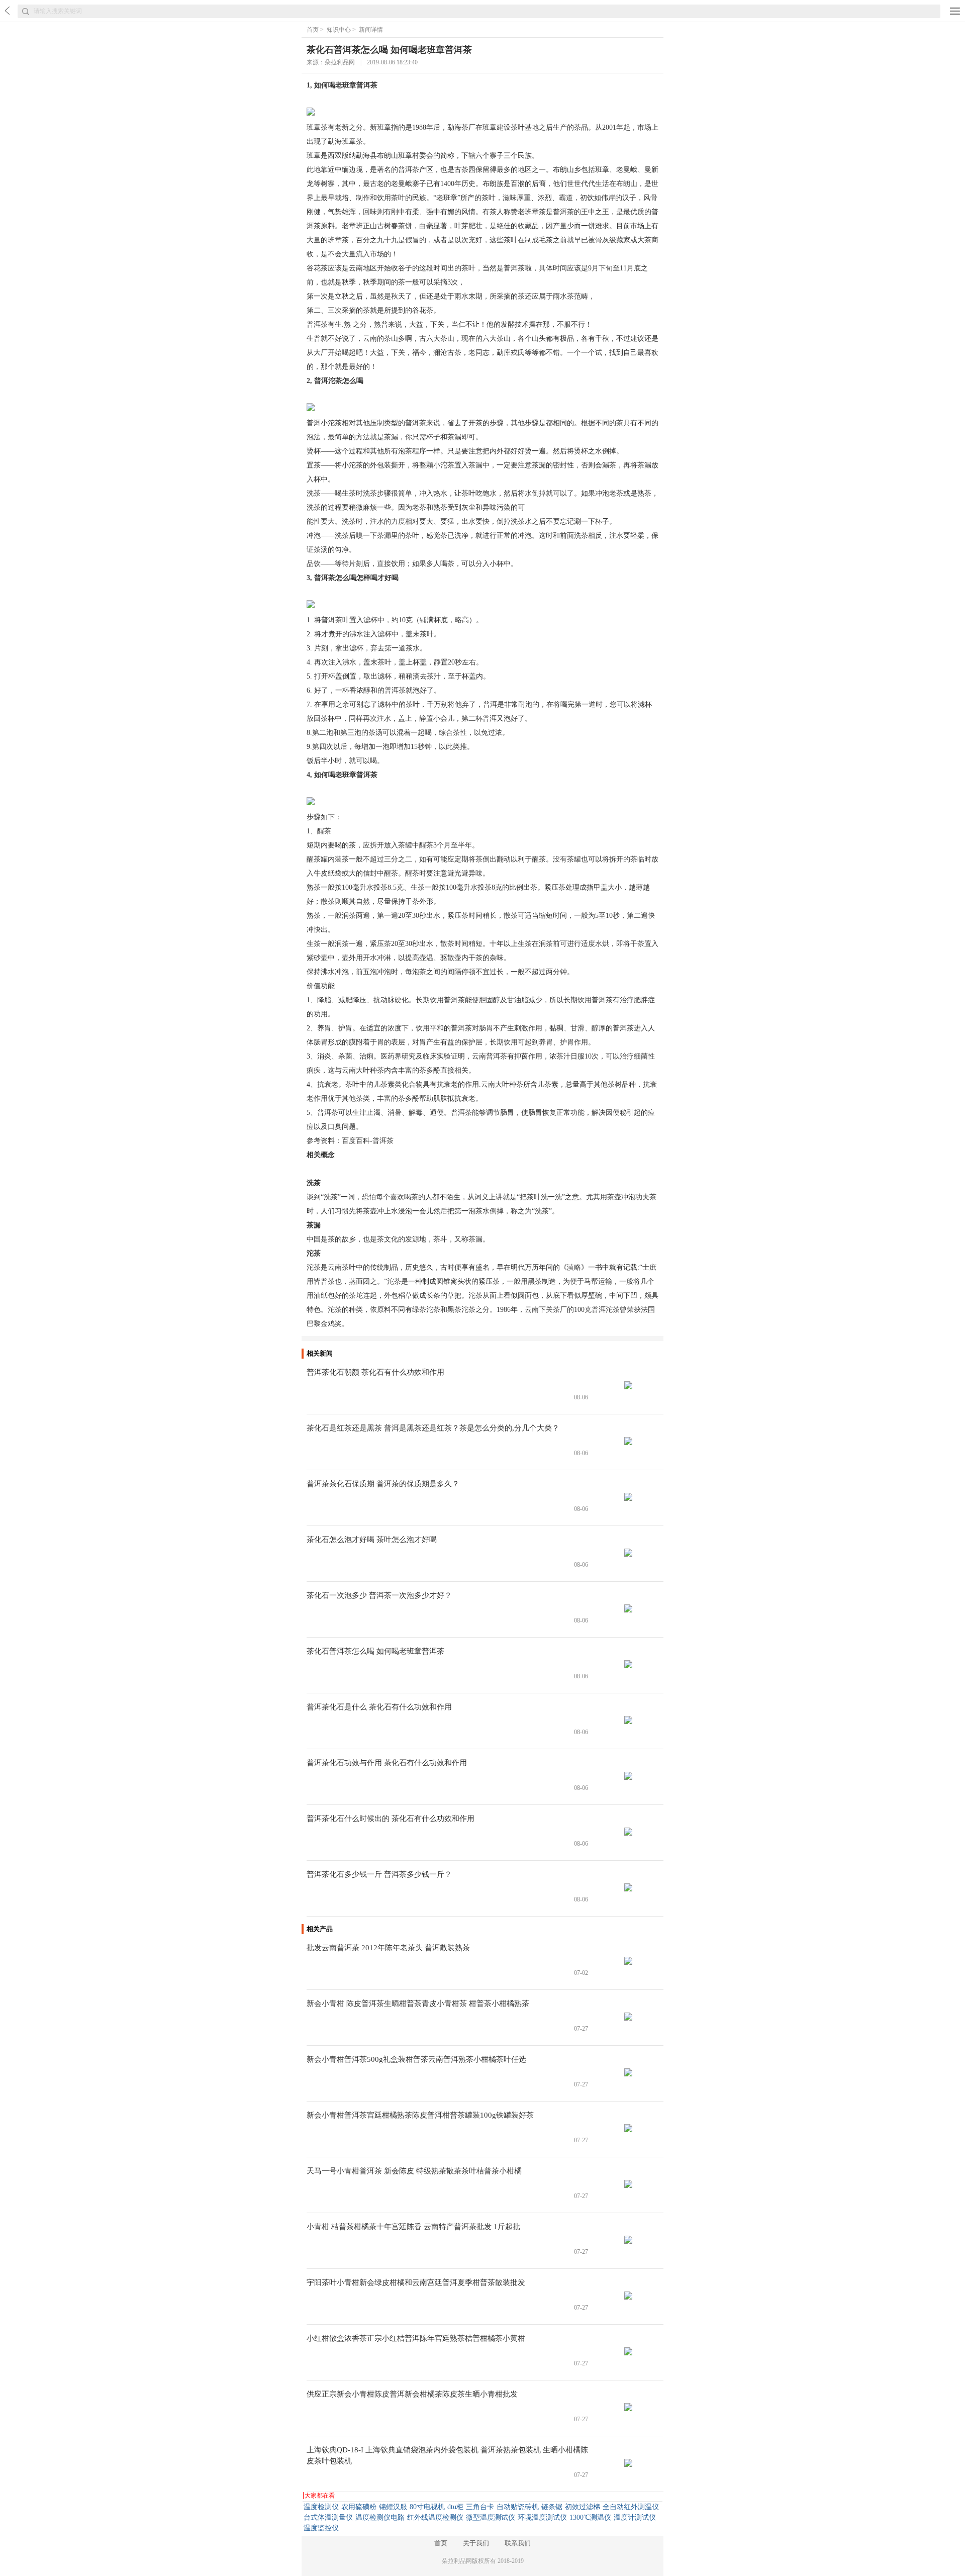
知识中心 (339, 30)
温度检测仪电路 (380, 2517)
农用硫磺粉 (359, 2507)
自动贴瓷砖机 (518, 2507)
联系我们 (518, 2543)
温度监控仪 (321, 2528)
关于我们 (476, 2543)
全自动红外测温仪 (631, 2507)
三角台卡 (480, 2507)
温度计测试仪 (635, 2517)
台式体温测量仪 (328, 2517)
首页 (313, 30)
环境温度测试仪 (542, 2517)
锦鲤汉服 (393, 2507)
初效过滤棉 (583, 2507)
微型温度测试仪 (491, 2517)
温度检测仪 (321, 2507)
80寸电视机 (427, 2507)
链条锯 (552, 2507)
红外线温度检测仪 (435, 2517)
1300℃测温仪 (590, 2517)
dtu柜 (455, 2507)
